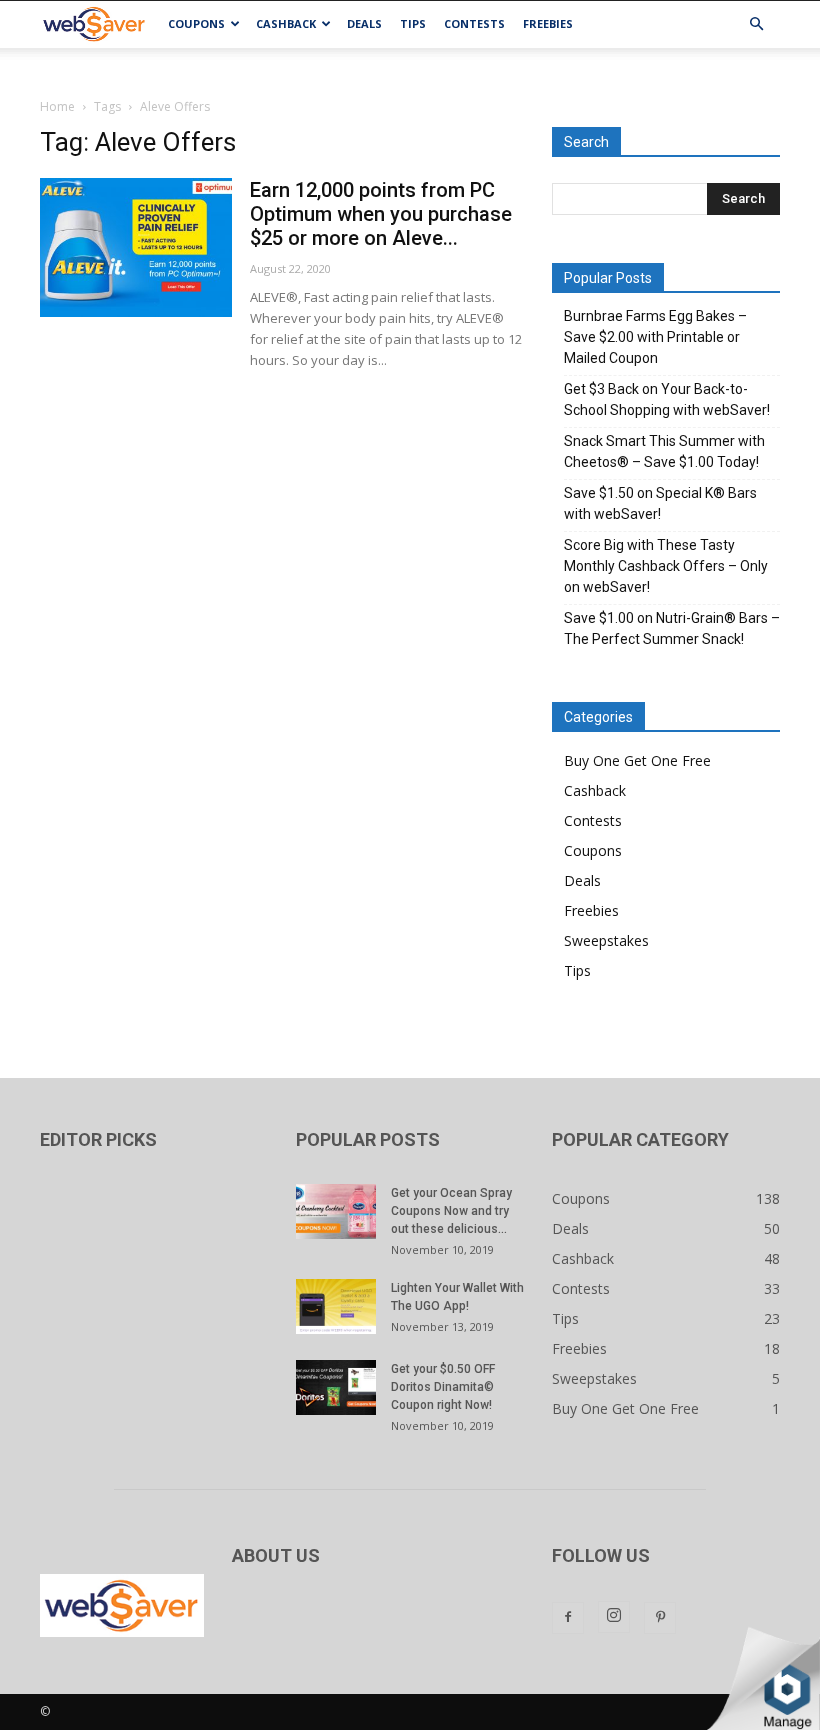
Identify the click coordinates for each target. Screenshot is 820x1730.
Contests (474, 23)
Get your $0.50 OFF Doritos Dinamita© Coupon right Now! (443, 1387)
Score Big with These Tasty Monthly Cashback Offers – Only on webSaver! (666, 566)
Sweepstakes (606, 940)
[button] (756, 24)
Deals (364, 23)
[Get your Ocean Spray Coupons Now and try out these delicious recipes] (336, 1211)
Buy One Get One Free (637, 760)
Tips (413, 23)
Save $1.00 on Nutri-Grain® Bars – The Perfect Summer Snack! (672, 628)
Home (57, 106)
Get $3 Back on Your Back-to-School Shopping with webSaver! (667, 399)
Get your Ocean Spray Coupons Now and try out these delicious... (451, 1211)
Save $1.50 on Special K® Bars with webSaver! (660, 503)
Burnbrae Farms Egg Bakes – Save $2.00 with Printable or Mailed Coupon (655, 337)
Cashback (286, 23)
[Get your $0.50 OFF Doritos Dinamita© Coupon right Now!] (336, 1387)
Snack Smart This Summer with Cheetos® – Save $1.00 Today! (664, 451)
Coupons (196, 23)
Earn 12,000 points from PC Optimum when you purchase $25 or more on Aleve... (381, 214)
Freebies (548, 23)
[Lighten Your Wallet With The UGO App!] (336, 1306)
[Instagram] (614, 1617)
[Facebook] (568, 1618)
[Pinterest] (660, 1618)
